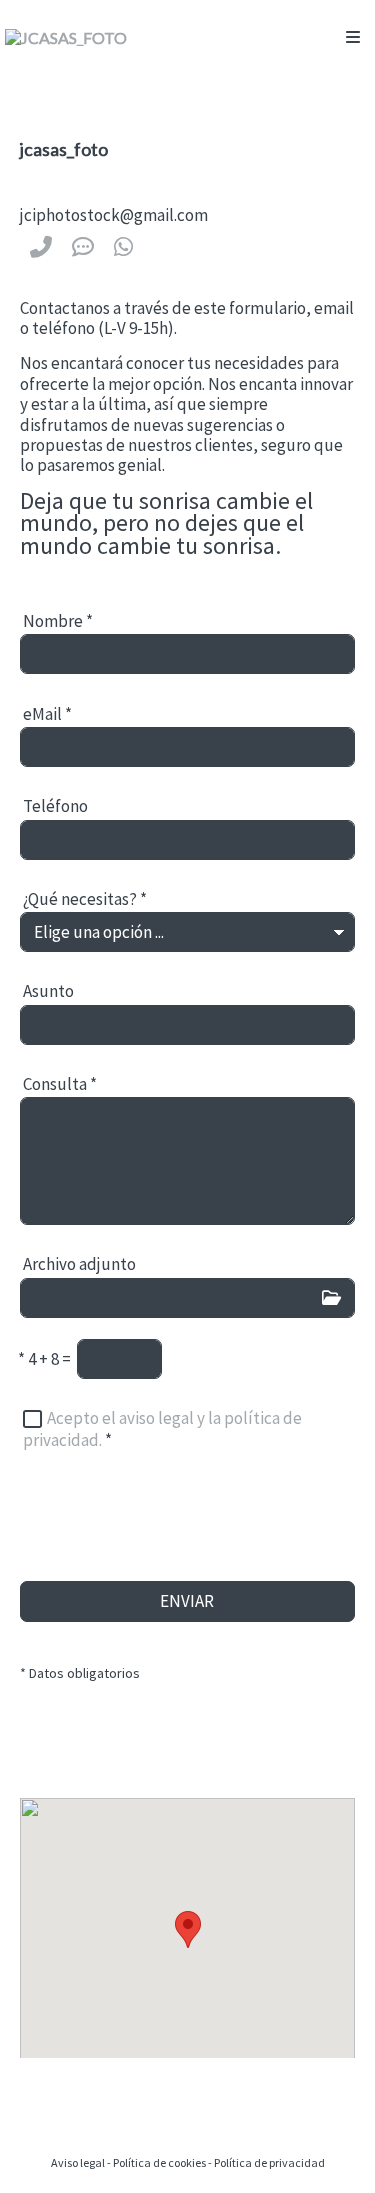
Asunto (48, 991)
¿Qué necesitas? (85, 899)
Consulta (60, 1084)
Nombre (58, 621)
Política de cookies (159, 2162)
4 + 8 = (44, 1359)
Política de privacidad (269, 2162)
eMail (47, 714)
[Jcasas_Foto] (66, 37)
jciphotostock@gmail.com (114, 215)
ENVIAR (187, 1601)
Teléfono (55, 806)
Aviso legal (78, 2162)
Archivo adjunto (79, 1264)
